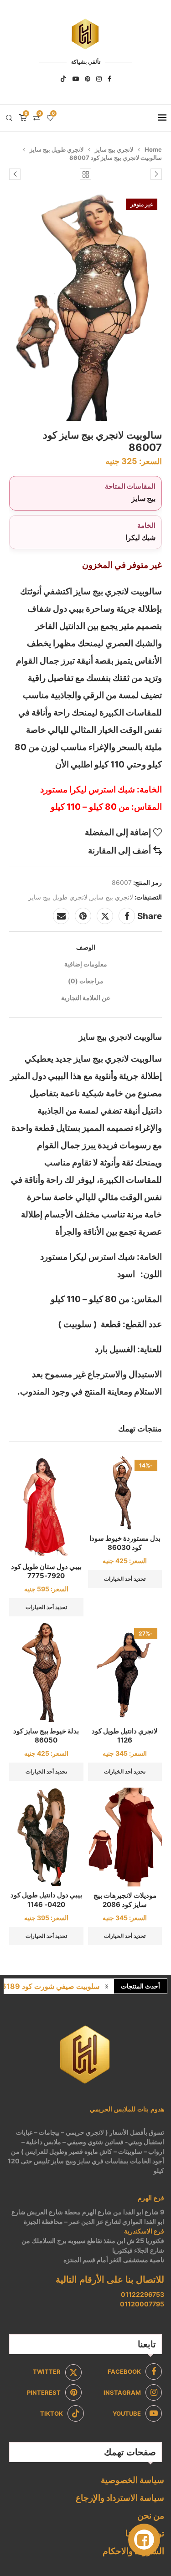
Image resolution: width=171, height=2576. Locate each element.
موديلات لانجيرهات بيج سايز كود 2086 (125, 1900)
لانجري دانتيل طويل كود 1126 (125, 1735)
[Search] (9, 118)
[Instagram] (99, 79)
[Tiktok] (63, 79)
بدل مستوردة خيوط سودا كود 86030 (125, 1543)
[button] (107, 1986)
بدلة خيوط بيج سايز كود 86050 (46, 1735)
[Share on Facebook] (127, 916)
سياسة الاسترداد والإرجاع (120, 2498)
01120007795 (142, 2304)
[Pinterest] (88, 79)
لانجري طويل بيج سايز (57, 149)
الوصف (86, 947)
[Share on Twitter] (105, 916)
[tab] (85, 947)
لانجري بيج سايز (114, 149)
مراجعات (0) (86, 981)
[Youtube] (76, 79)
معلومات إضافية (86, 964)
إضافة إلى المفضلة (118, 832)
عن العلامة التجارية (86, 998)
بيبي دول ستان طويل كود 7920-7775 (46, 1571)
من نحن (151, 2516)
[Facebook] (109, 79)
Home (153, 149)
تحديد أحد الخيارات (125, 1579)
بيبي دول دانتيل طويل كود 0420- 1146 (46, 1899)
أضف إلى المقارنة (119, 851)
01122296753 (142, 2294)
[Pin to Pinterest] (83, 916)
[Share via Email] (61, 916)
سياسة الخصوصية (132, 2480)
